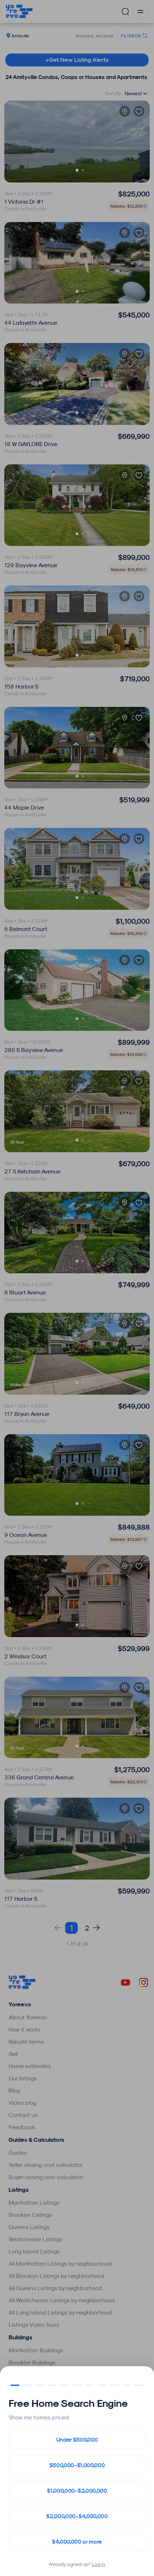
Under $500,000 (77, 2440)
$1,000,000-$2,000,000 (77, 2491)
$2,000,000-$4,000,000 (77, 2516)
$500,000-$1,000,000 (77, 2465)
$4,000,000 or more (77, 2542)
